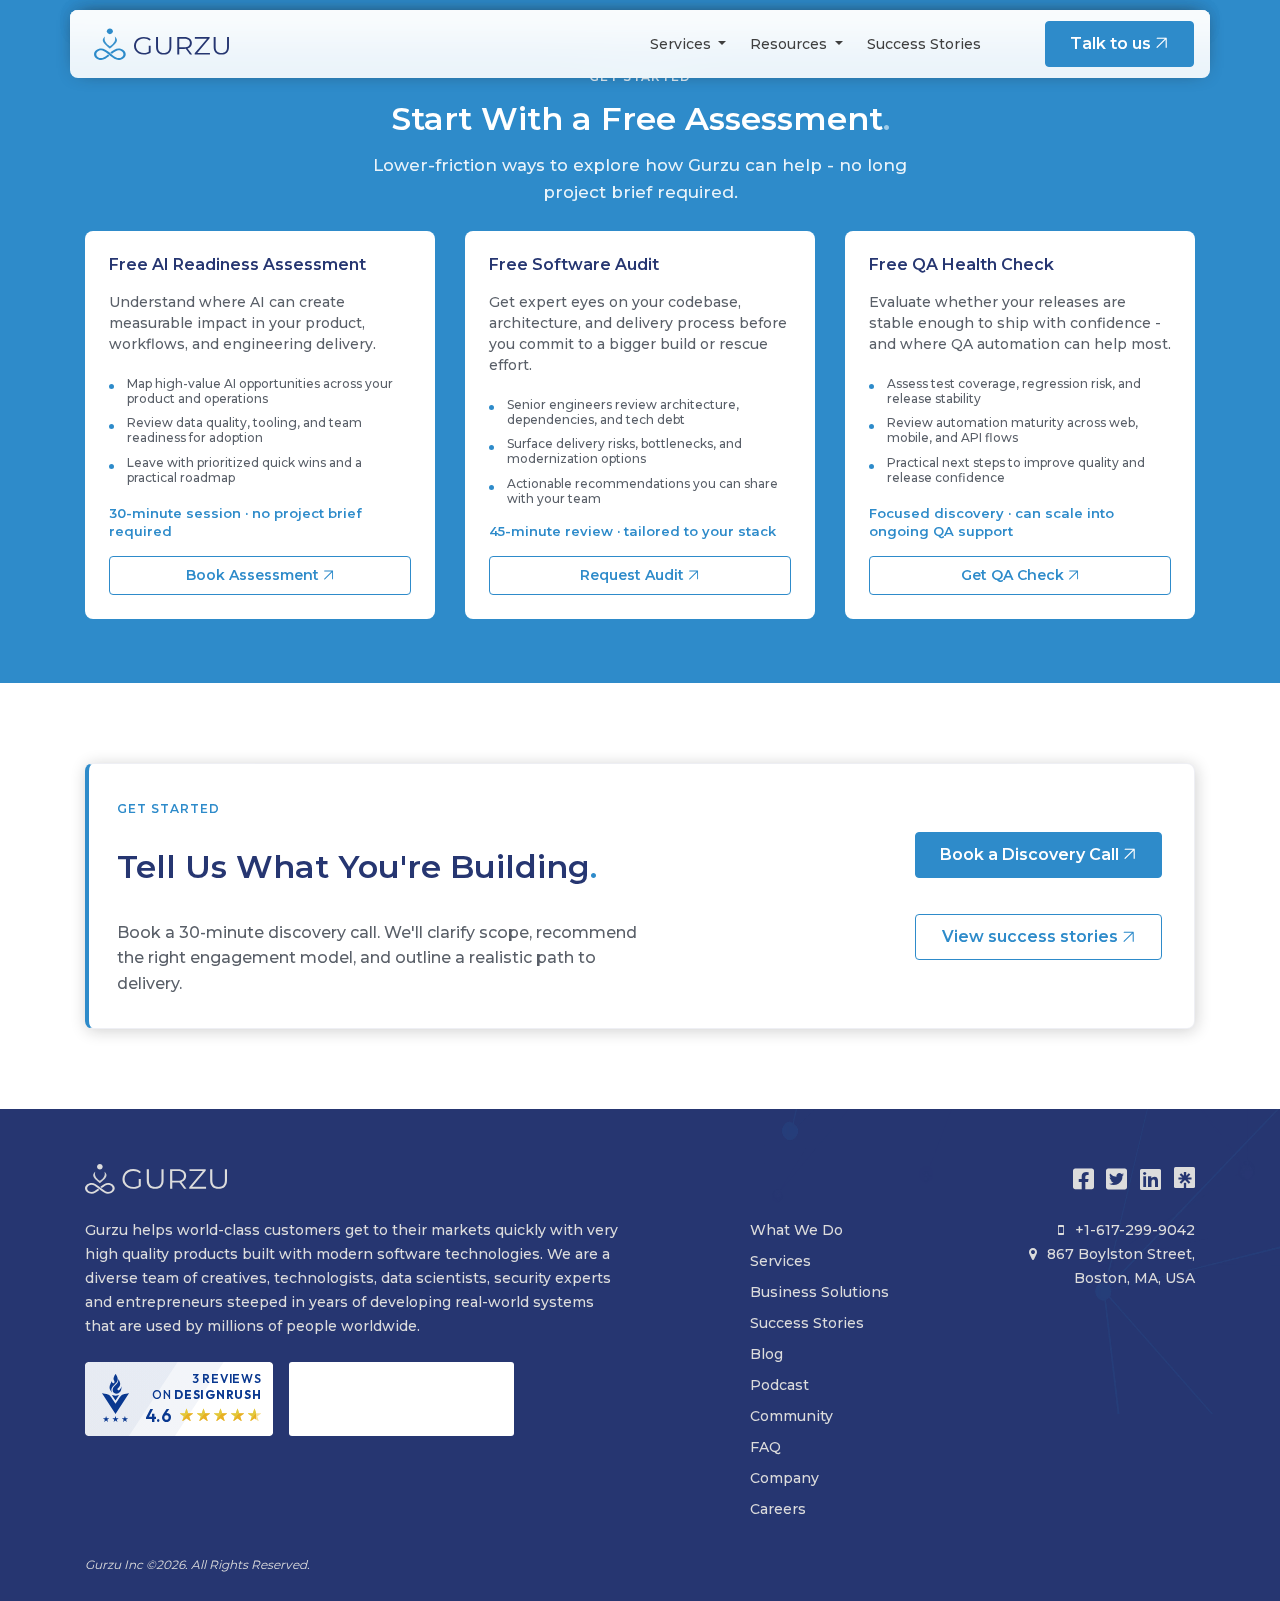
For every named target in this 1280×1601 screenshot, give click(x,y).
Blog (766, 1354)
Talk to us (1112, 43)
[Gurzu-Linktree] (1184, 1179)
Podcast (779, 1385)
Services (780, 1261)
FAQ (765, 1447)
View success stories (1032, 936)
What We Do (796, 1230)
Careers (778, 1509)
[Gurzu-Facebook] (1083, 1179)
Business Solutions (819, 1292)
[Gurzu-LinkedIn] (1150, 1179)
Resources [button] (790, 44)
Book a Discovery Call (1031, 854)
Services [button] (682, 44)
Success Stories (924, 44)
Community (791, 1416)
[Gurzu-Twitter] (1116, 1179)
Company (784, 1478)
